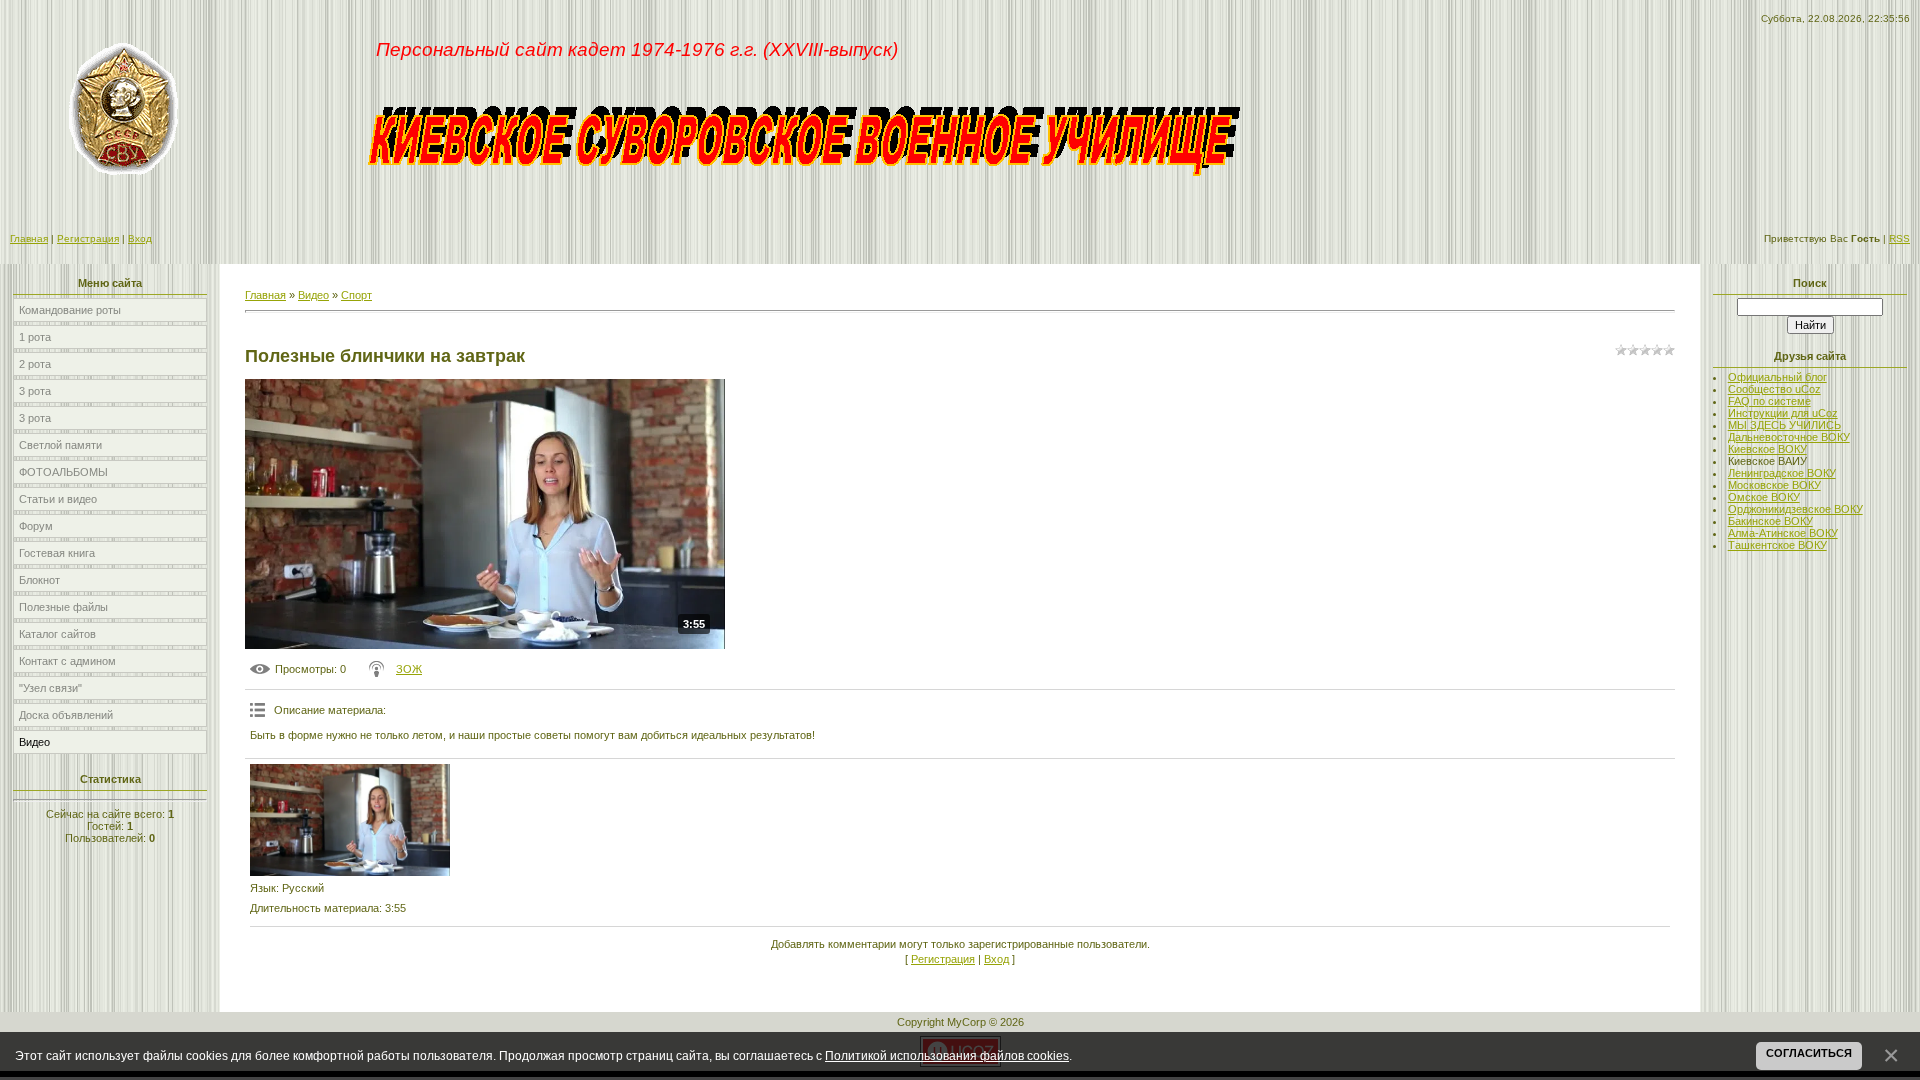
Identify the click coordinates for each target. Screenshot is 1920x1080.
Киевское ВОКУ (1767, 449)
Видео (313, 295)
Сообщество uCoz (1774, 389)
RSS (1899, 238)
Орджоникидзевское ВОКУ (1795, 509)
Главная (29, 238)
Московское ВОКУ (1774, 485)
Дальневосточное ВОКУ (1789, 437)
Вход (140, 238)
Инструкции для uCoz (1783, 413)
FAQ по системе (1769, 401)
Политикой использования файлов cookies (947, 1055)
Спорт (356, 295)
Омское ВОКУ (1764, 497)
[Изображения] (350, 820)
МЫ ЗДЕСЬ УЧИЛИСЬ (1784, 425)
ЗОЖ (409, 669)
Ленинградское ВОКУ (1782, 473)
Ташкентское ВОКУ (1777, 545)
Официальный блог (1777, 377)
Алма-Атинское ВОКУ (1783, 533)
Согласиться (1809, 1053)
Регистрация (88, 238)
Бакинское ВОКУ (1770, 521)
